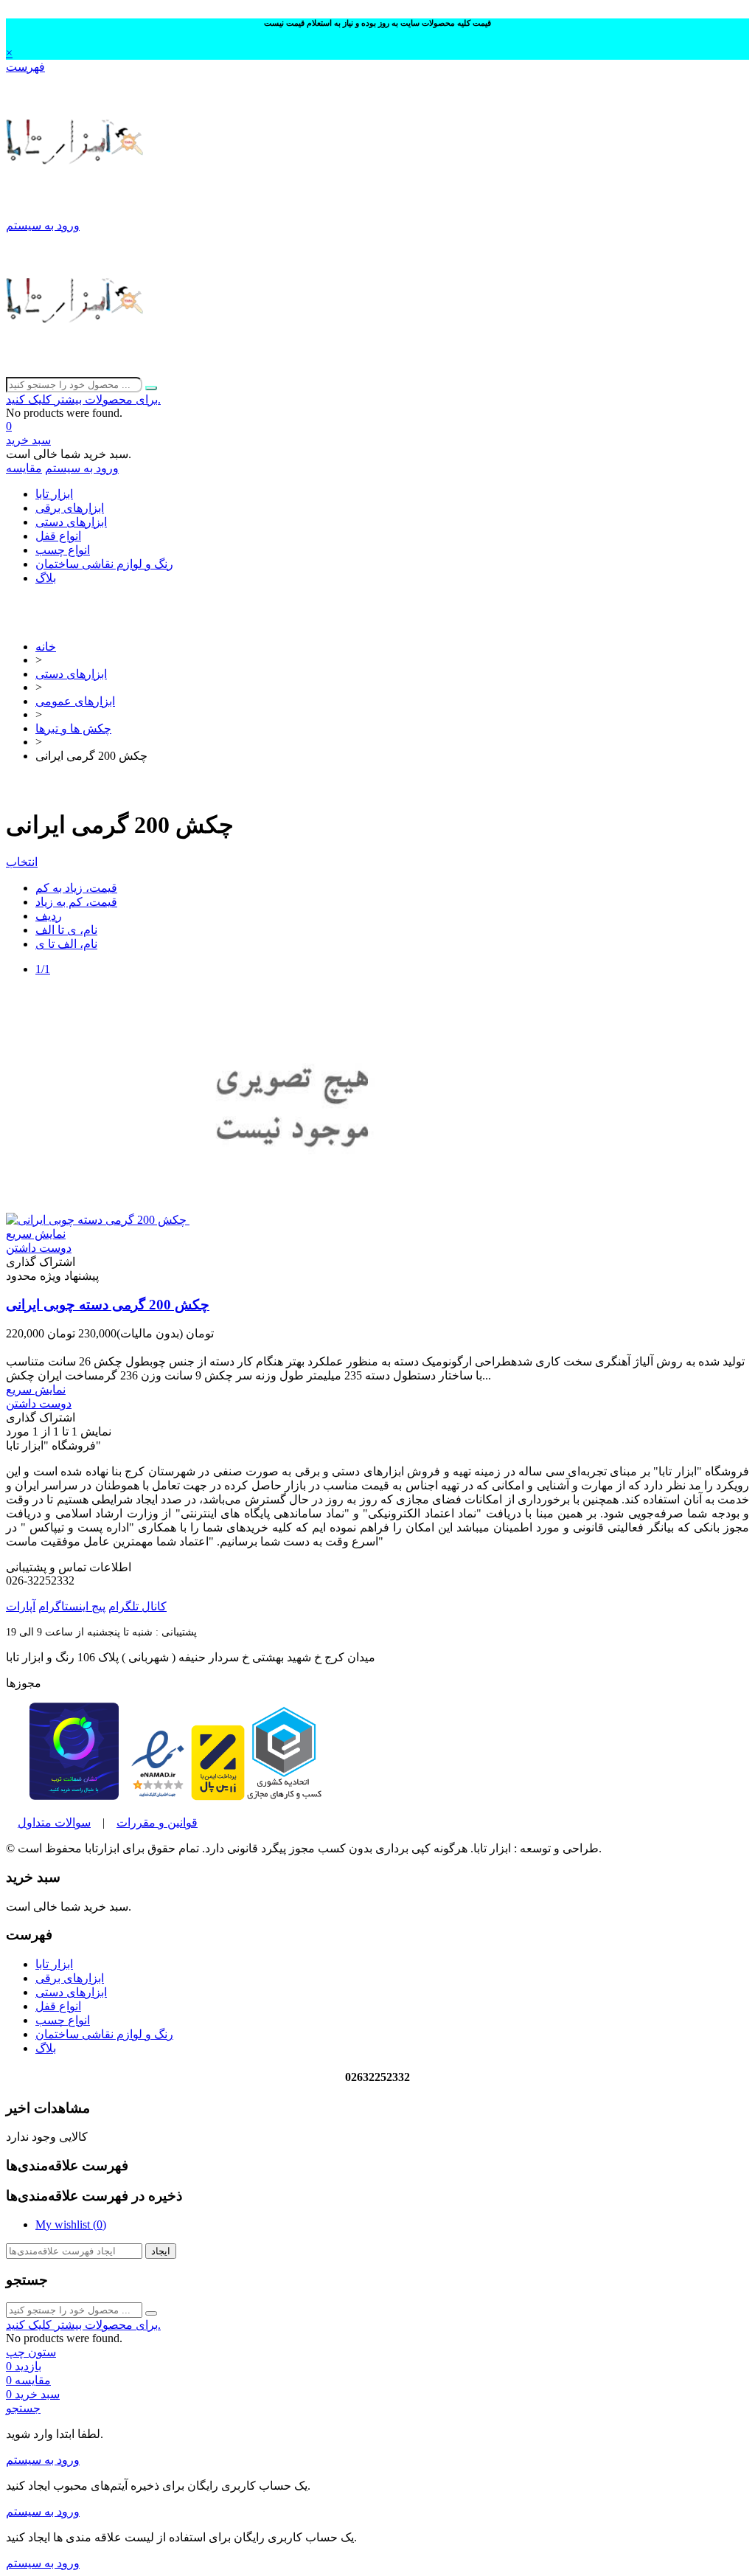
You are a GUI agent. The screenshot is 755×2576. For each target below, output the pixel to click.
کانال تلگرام (138, 1606)
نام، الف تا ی (66, 944)
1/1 (43, 969)
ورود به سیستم (43, 2460)
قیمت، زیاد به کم (76, 888)
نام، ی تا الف (66, 930)
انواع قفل (58, 536)
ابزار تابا (54, 494)
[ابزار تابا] (77, 211)
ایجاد (161, 2251)
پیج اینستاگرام (72, 1606)
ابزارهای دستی (71, 522)
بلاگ (46, 578)
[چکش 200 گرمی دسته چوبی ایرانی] (201, 1220)
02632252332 (377, 603)
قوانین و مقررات (157, 1822)
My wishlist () (71, 2224)
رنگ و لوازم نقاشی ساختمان (104, 564)
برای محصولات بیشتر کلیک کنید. (83, 399)
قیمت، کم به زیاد (76, 902)
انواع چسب (63, 550)
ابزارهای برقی (70, 508)
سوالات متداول (54, 1822)
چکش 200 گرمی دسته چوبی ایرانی (108, 1305)
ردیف (49, 916)
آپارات (21, 1606)
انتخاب (22, 862)
